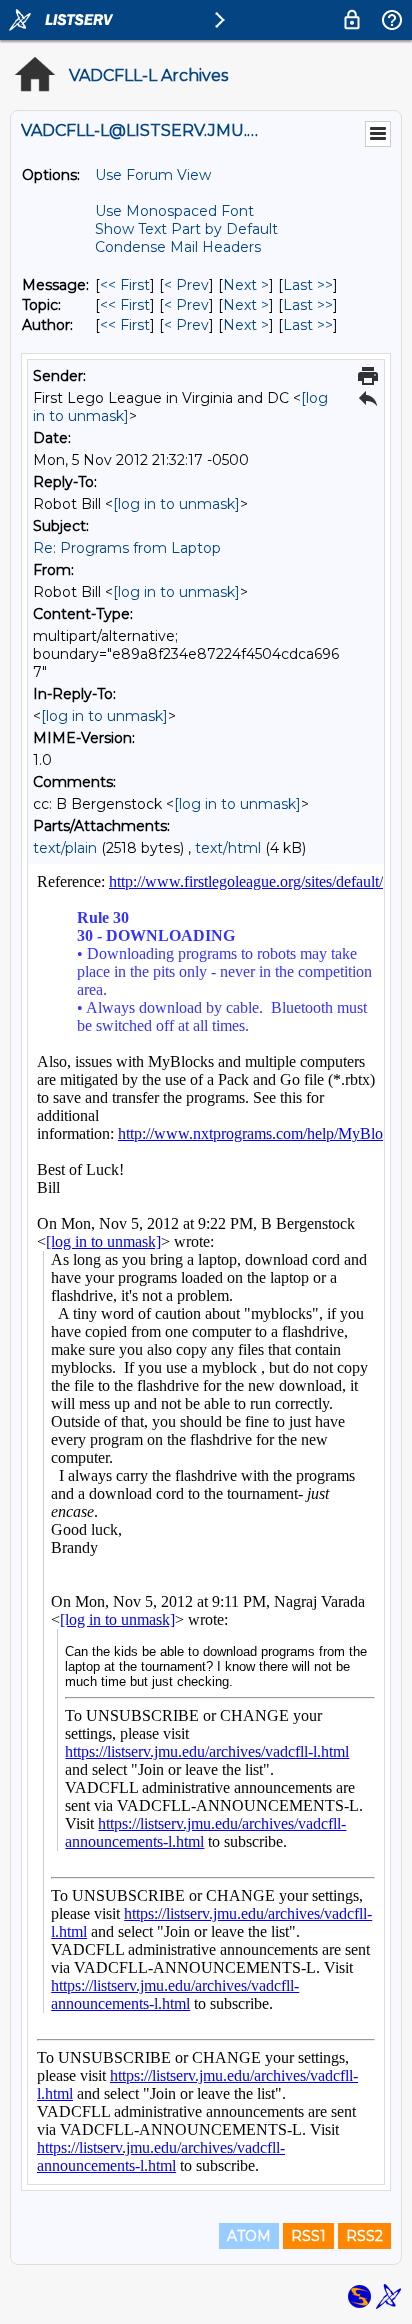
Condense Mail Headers (178, 247)
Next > (246, 285)
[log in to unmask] (176, 504)
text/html (228, 848)
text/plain (65, 848)
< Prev (186, 285)
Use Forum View (153, 175)
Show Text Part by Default (186, 229)
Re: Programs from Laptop (127, 548)
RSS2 (364, 2236)
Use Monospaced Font (174, 211)
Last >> (308, 285)
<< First (125, 285)
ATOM (249, 2236)
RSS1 (308, 2236)
